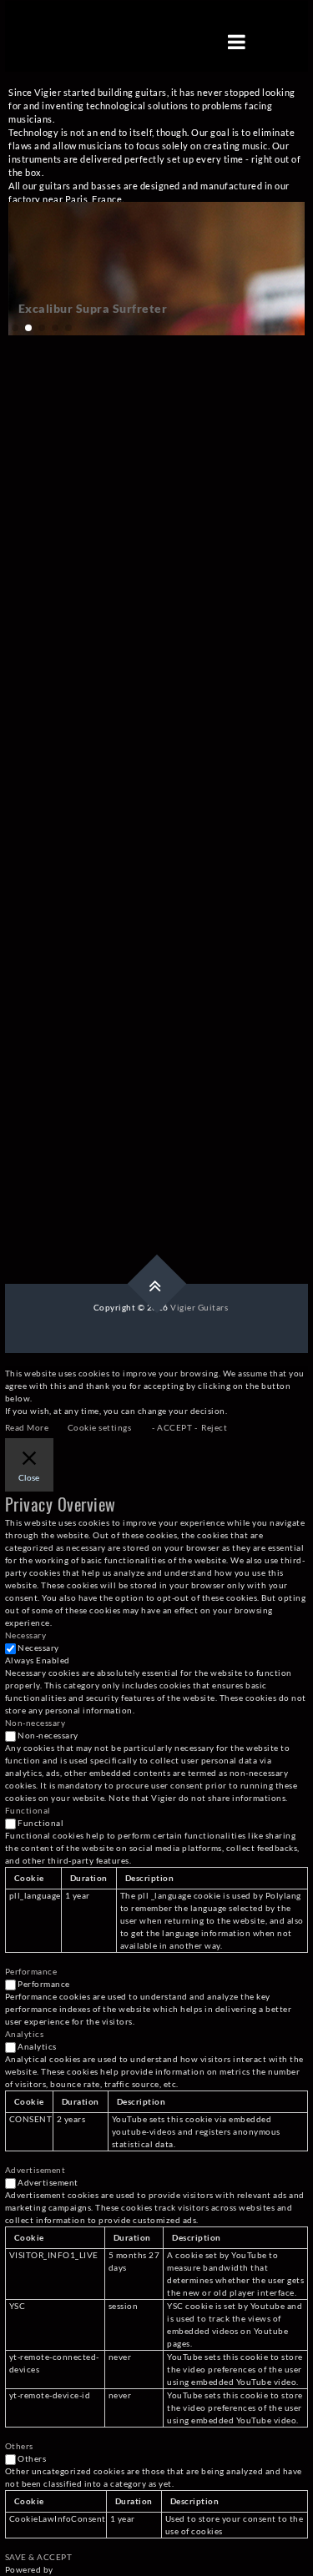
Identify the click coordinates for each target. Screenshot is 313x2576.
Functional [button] (28, 1810)
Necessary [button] (26, 1635)
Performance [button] (31, 1971)
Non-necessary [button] (35, 1723)
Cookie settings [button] (100, 1427)
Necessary (38, 1648)
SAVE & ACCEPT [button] (39, 2557)
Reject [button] (214, 1427)
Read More (27, 1427)
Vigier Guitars (199, 1307)
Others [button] (19, 2446)
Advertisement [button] (35, 2170)
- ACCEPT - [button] (174, 1427)
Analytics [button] (25, 2034)
